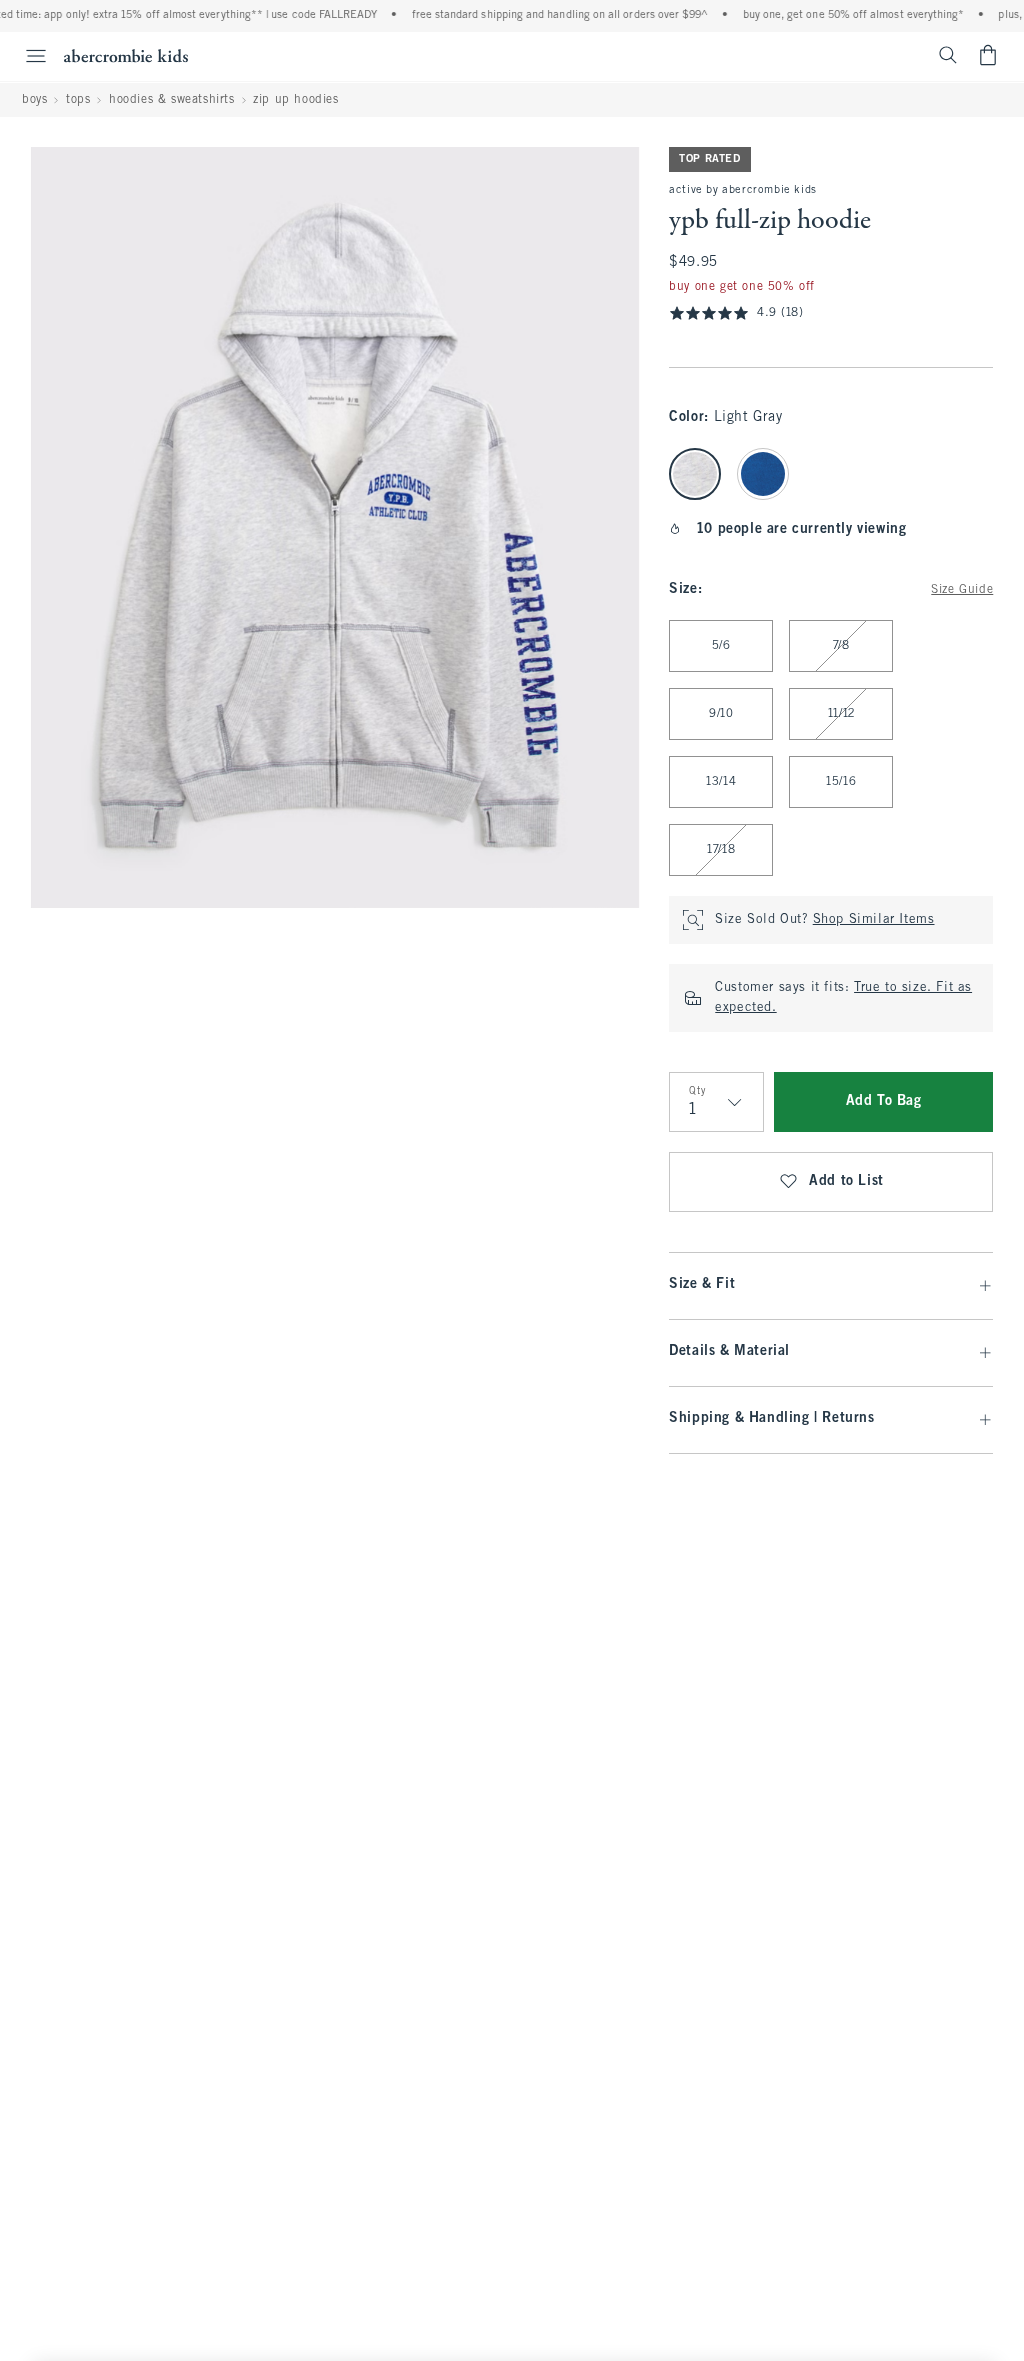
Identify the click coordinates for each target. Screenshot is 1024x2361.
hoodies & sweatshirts (172, 100)
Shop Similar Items (874, 920)
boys (34, 100)
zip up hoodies (295, 100)
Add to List (846, 1181)
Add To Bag (884, 1101)
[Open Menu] (26, 56)
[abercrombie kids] (126, 55)
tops (78, 100)
